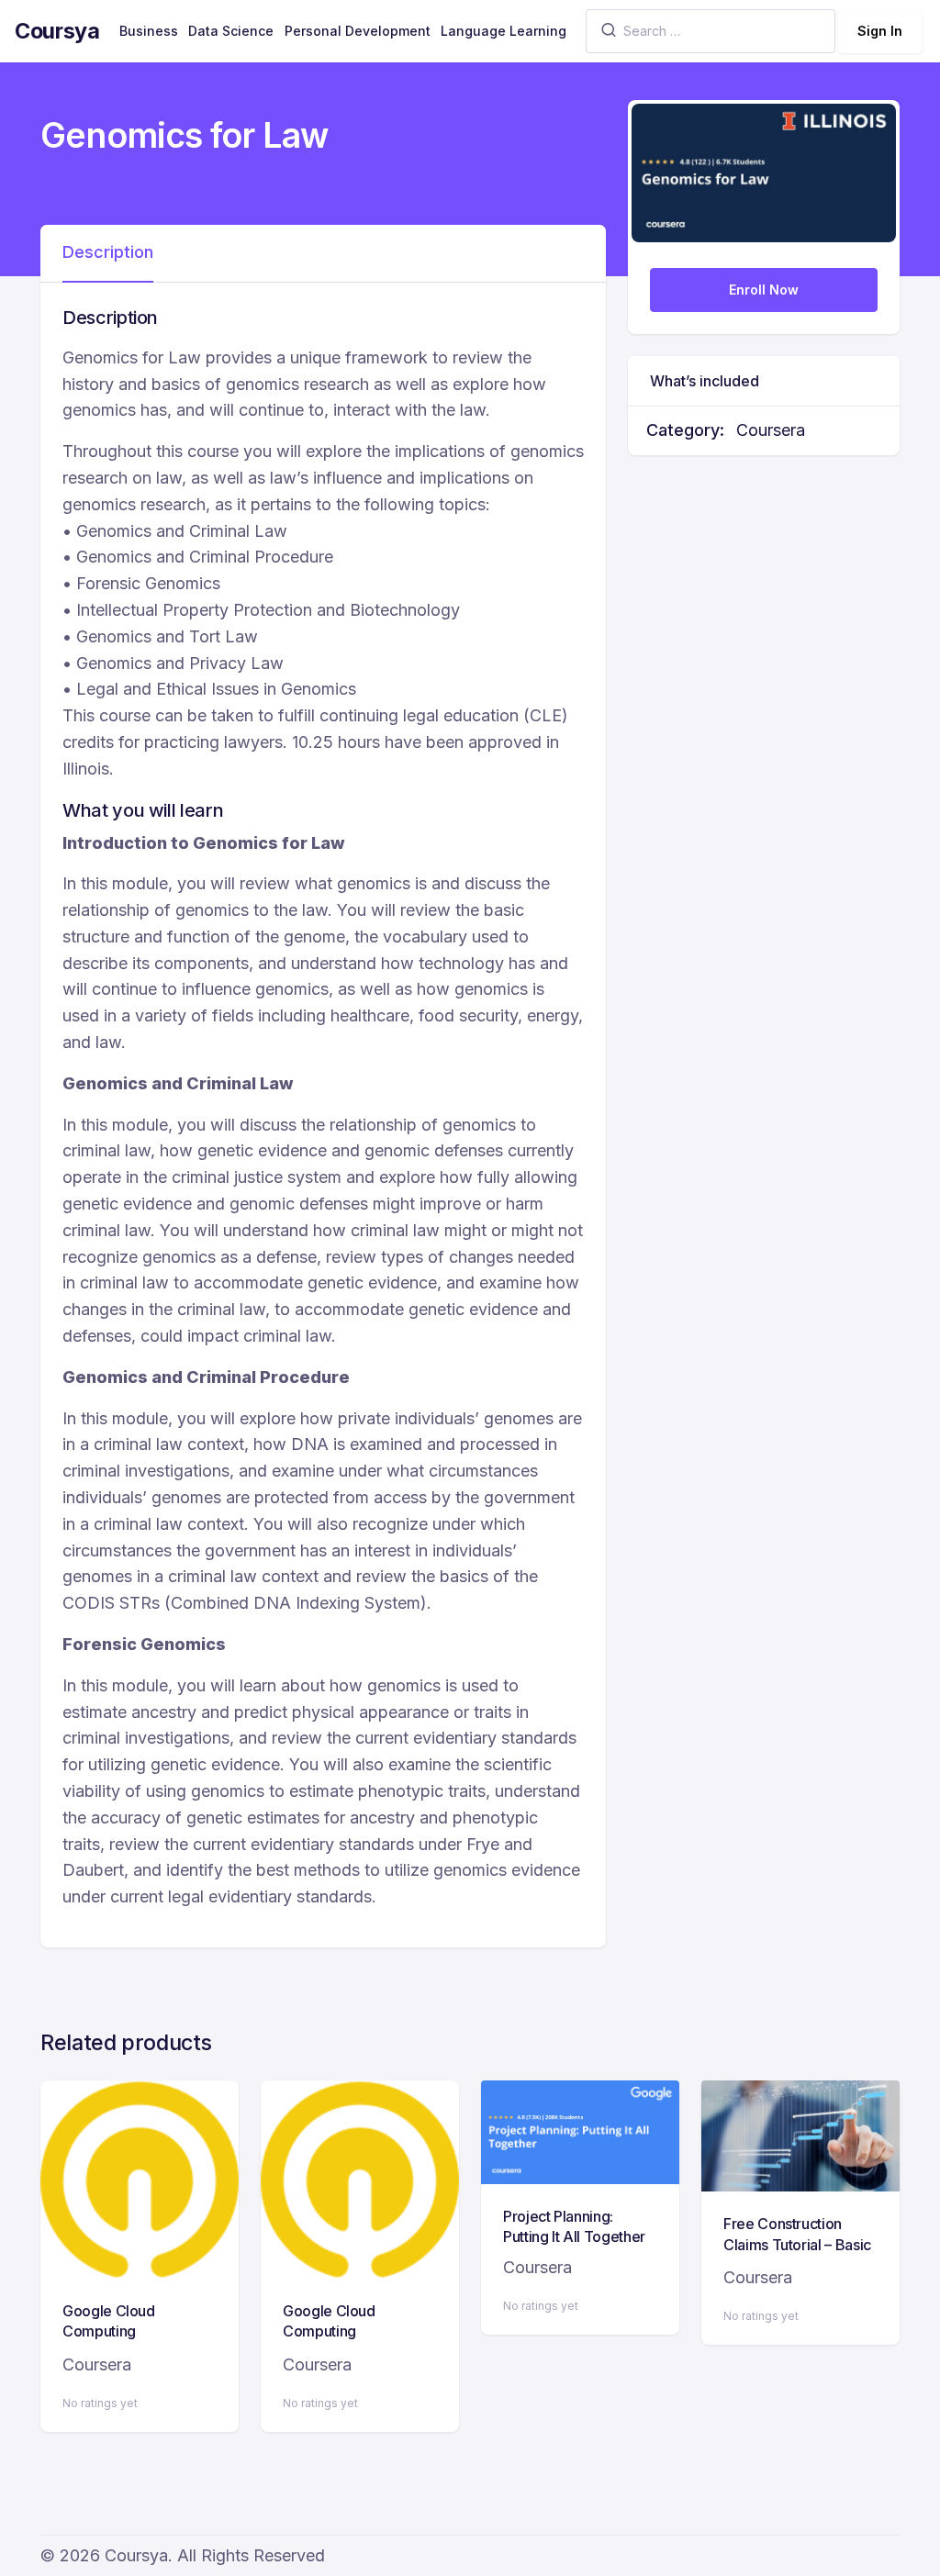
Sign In (880, 31)
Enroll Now (764, 290)
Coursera (771, 430)
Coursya (57, 31)
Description (108, 252)
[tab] (108, 253)
